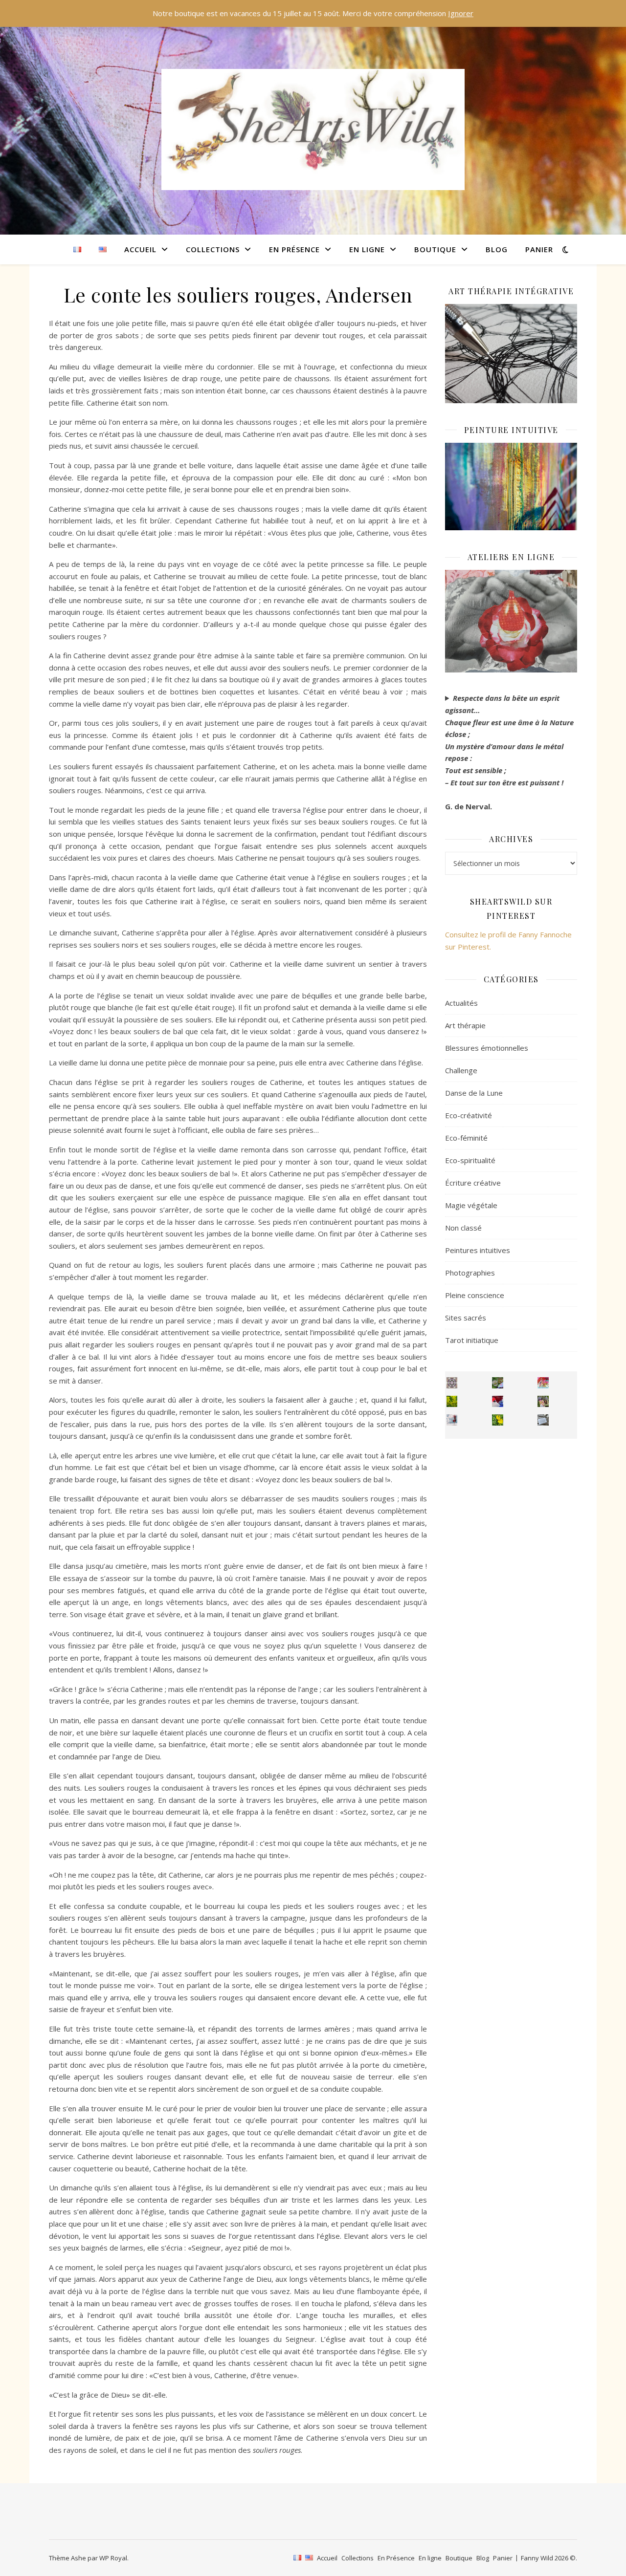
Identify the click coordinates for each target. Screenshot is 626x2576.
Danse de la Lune (474, 1093)
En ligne (367, 249)
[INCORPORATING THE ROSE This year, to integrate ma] (498, 1383)
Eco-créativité (469, 1115)
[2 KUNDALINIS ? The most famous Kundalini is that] (452, 1420)
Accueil (140, 249)
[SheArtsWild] (313, 130)
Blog (497, 249)
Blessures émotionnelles (487, 1048)
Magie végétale (471, 1205)
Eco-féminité (466, 1138)
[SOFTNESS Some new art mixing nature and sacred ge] (452, 1383)
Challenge (461, 1070)
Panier (539, 249)
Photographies (470, 1273)
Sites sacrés (466, 1318)
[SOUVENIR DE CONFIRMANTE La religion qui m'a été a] (498, 1420)
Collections (213, 249)
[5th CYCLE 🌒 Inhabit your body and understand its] (543, 1383)
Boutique (435, 249)
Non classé (463, 1228)
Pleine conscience (475, 1295)
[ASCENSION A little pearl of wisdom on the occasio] (543, 1401)
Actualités (461, 1003)
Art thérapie (465, 1025)
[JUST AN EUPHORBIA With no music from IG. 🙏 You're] (452, 1401)
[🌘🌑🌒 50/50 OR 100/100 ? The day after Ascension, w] (498, 1401)
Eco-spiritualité (470, 1160)
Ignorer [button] (461, 13)
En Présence (294, 249)
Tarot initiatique (472, 1340)
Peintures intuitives (478, 1250)
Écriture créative (473, 1183)
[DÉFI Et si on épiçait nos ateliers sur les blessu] (543, 1420)
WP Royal (113, 2558)
